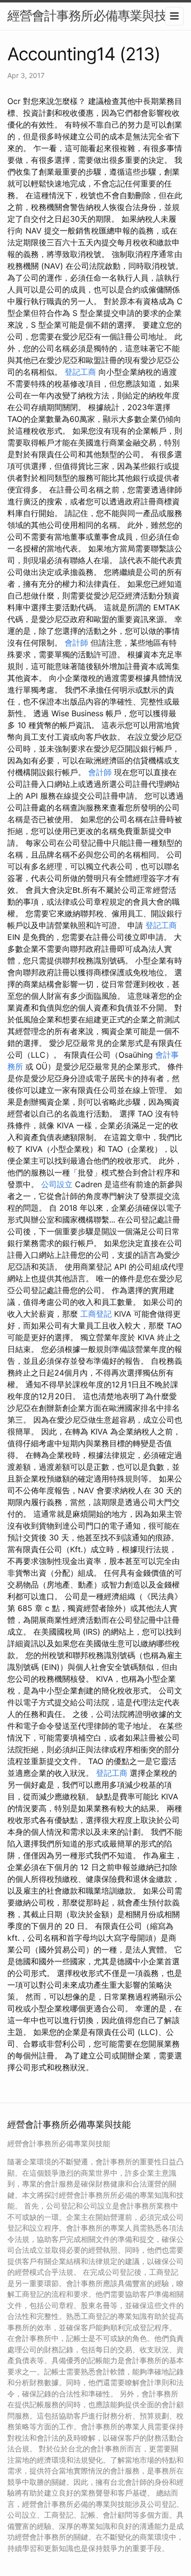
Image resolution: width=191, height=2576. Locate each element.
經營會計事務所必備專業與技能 (93, 15)
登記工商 (80, 372)
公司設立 (57, 1184)
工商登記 (96, 1314)
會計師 (76, 643)
